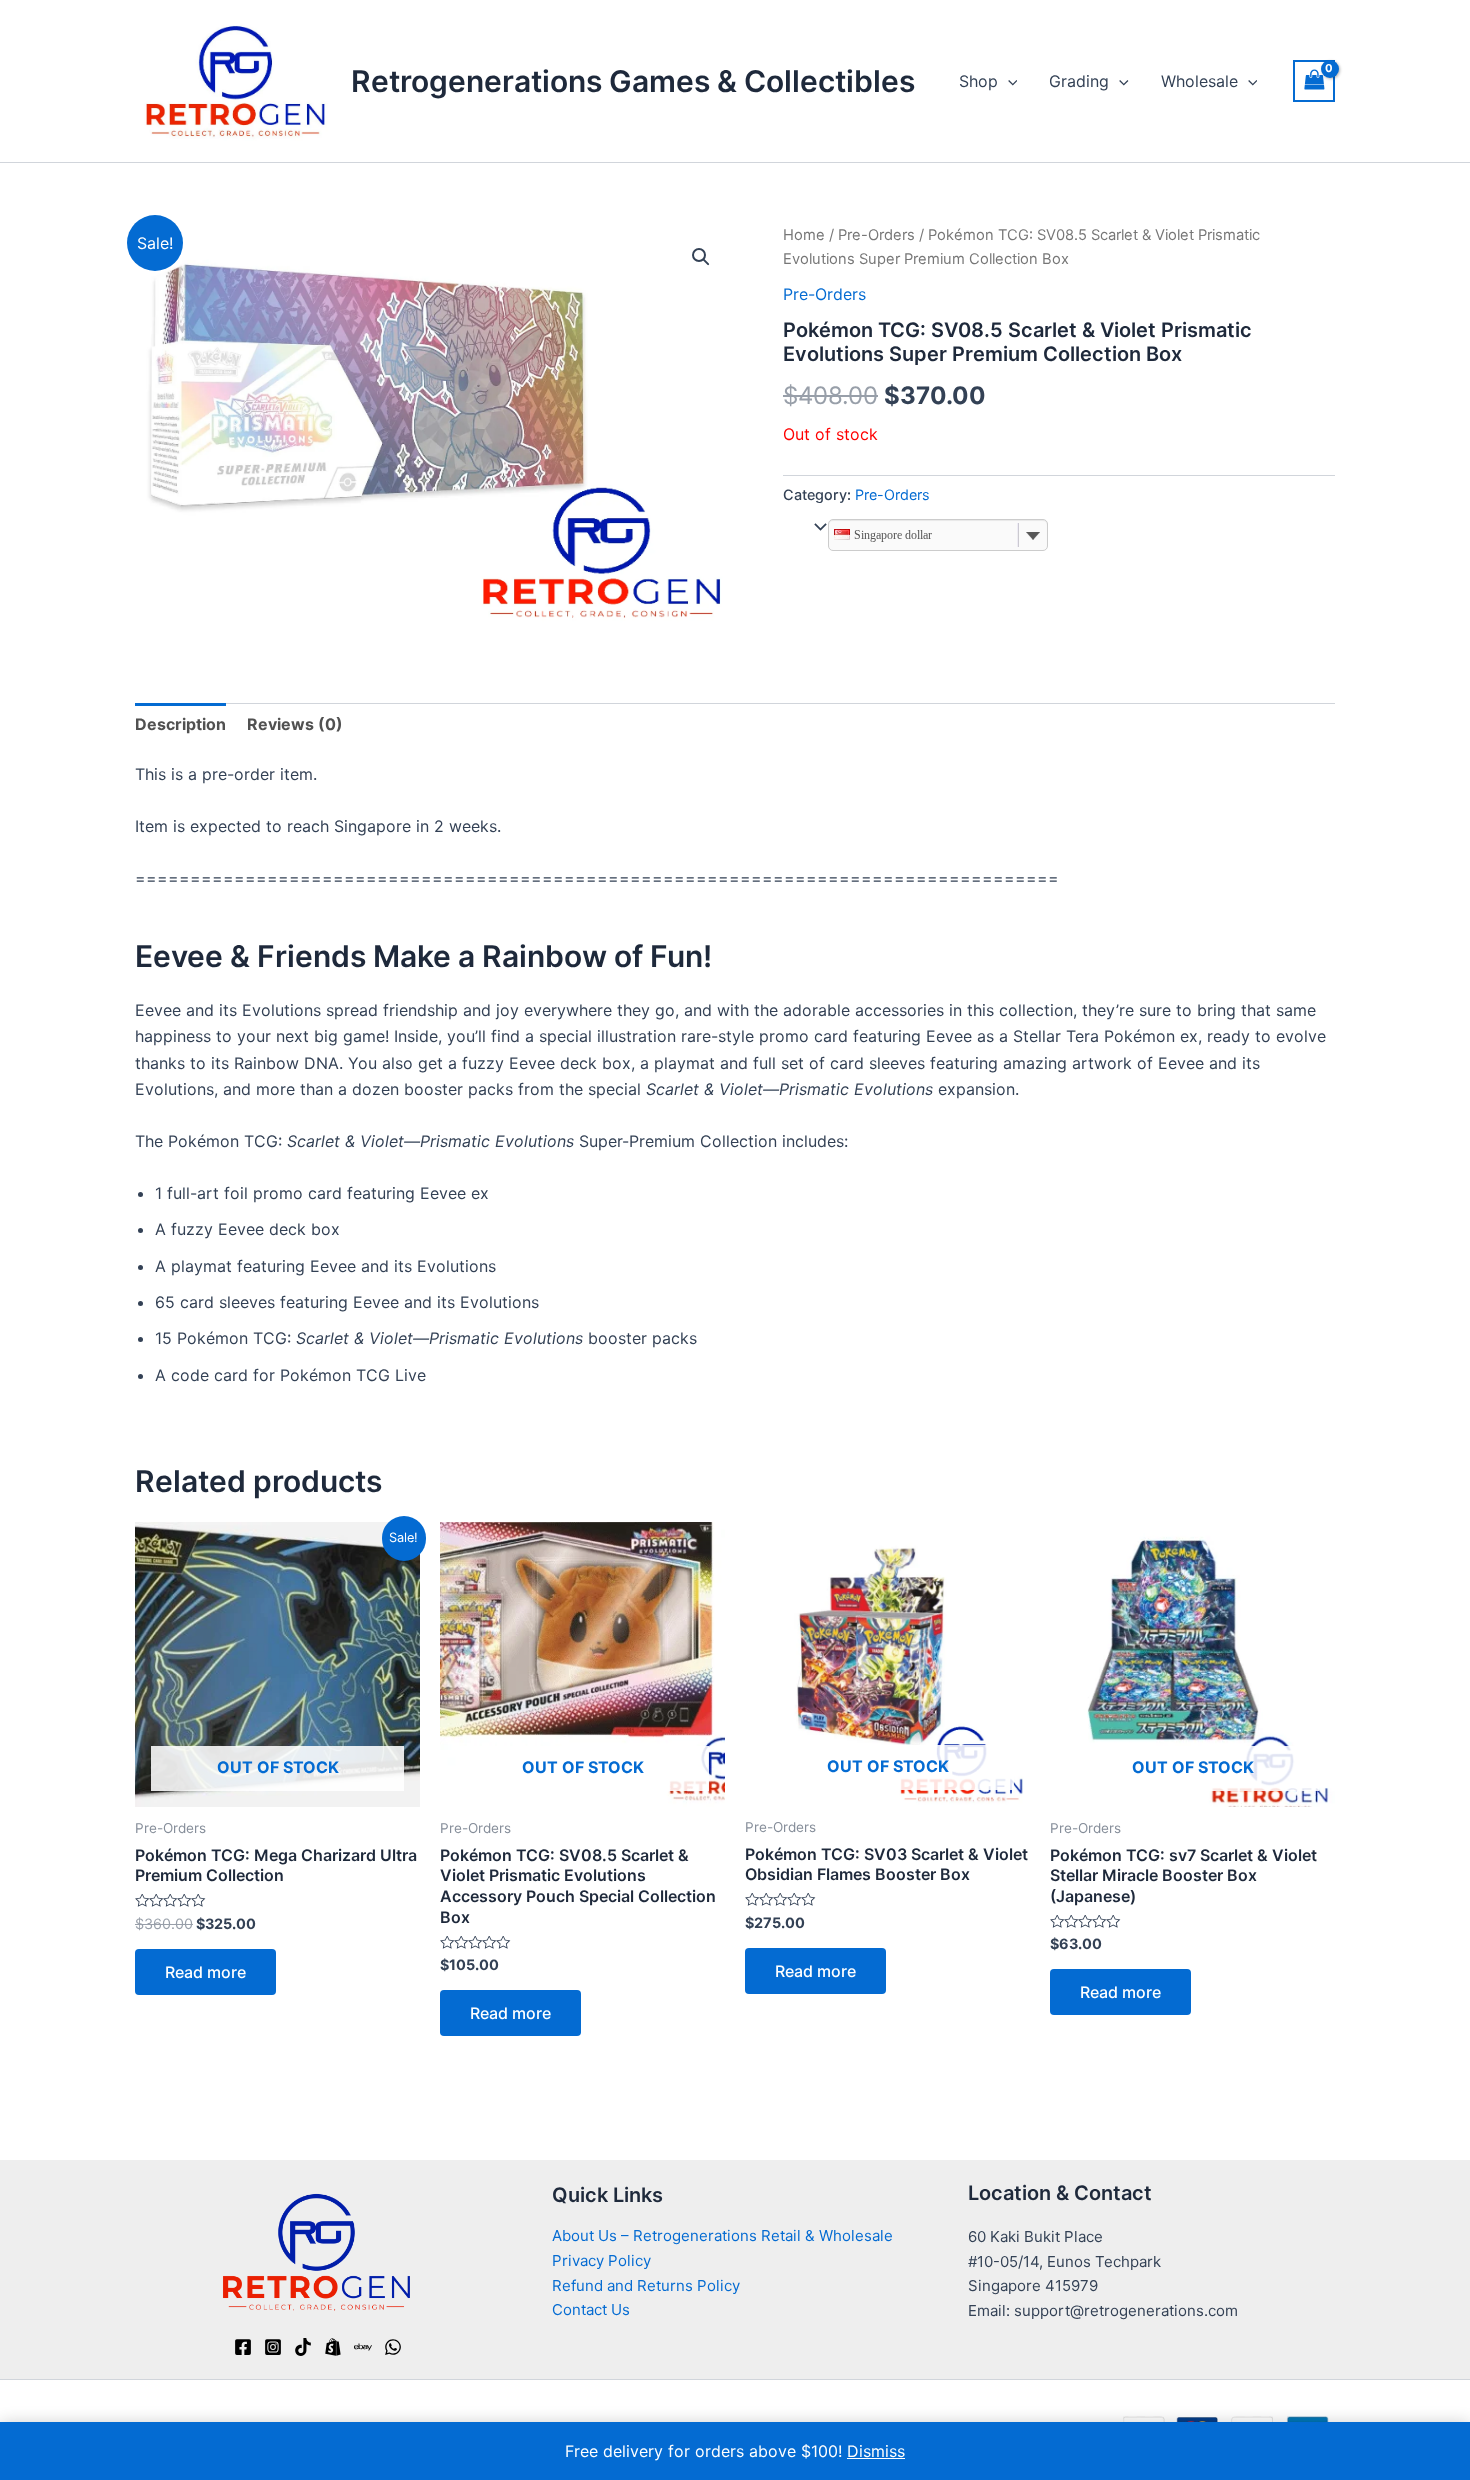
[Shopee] (333, 2347)
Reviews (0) (295, 724)
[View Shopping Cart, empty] (1314, 80)
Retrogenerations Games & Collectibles (633, 81)
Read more (205, 1972)
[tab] (180, 724)
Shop (978, 81)
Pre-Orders (876, 235)
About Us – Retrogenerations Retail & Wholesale (722, 2235)
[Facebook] (243, 2347)
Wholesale (1199, 81)
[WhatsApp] (393, 2347)
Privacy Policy (601, 2260)
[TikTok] (303, 2347)
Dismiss (876, 2451)
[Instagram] (273, 2347)
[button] (701, 257)
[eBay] (363, 2347)
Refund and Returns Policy (646, 2285)
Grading (1079, 81)
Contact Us (591, 2309)
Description (180, 724)
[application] (1008, 81)
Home (804, 235)
